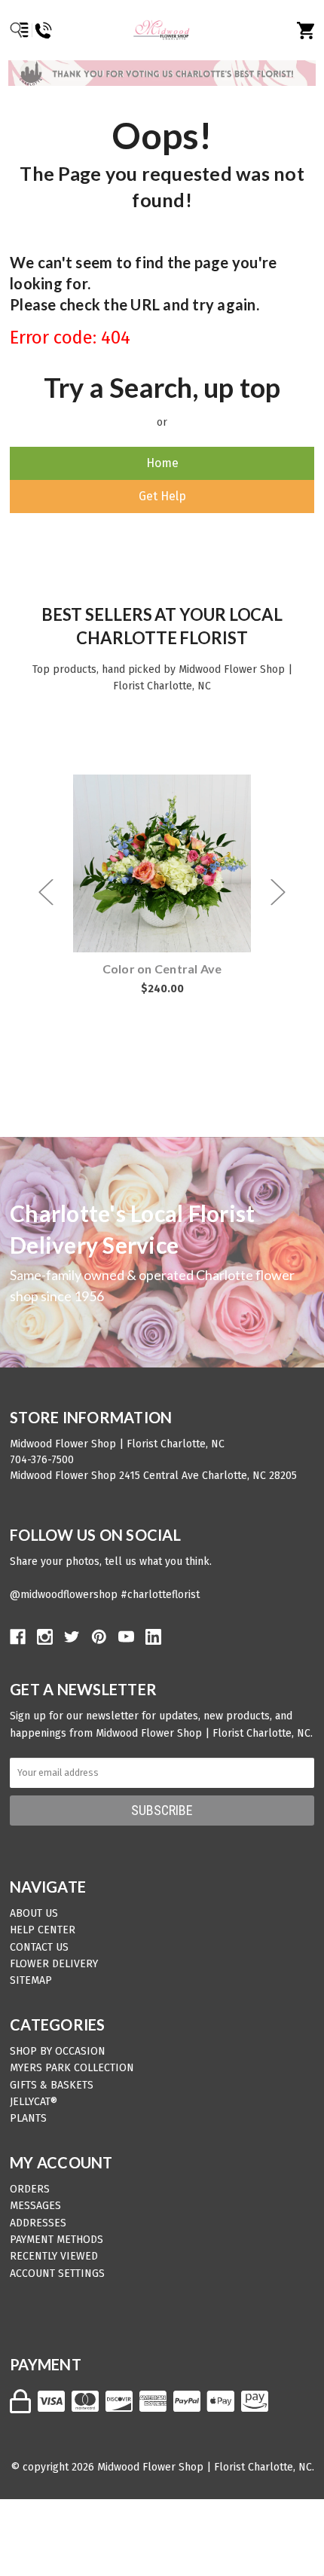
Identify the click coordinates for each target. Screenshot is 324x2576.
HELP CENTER (43, 1930)
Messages (35, 2206)
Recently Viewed (54, 2256)
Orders (30, 2189)
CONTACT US (39, 1947)
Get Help (162, 496)
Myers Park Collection (72, 2068)
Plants (28, 2118)
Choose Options (171, 864)
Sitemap (31, 1980)
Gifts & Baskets (52, 2085)
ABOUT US (34, 1913)
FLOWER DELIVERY (54, 1964)
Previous (46, 892)
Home (162, 463)
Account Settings (57, 2273)
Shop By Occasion (58, 2051)
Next (278, 892)
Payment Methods (57, 2240)
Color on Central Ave (162, 969)
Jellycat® (34, 2102)
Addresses (38, 2223)
